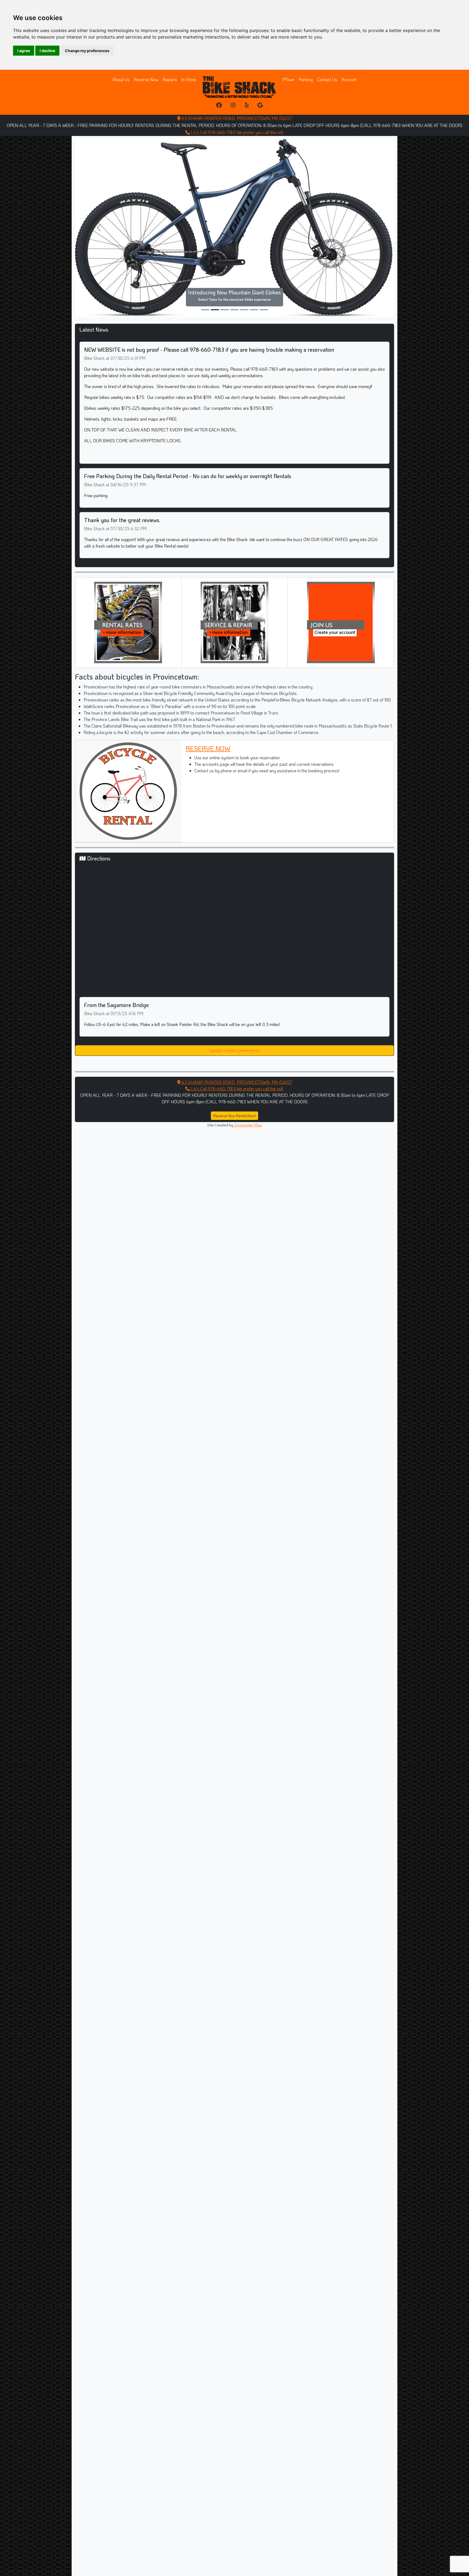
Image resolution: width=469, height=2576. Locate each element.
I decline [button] (47, 51)
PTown (288, 79)
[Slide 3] (234, 270)
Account (349, 79)
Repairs (170, 79)
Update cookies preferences (235, 1011)
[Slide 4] (244, 270)
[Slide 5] (254, 270)
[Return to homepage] (239, 87)
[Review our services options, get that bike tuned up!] (234, 582)
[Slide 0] (205, 270)
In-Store (189, 79)
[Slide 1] (215, 270)
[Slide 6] (264, 270)
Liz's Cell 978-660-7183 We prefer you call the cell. (237, 132)
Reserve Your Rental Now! (234, 1076)
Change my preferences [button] (87, 51)
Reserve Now (146, 79)
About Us (121, 79)
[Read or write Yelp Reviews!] (247, 105)
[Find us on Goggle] (260, 105)
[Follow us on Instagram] (233, 105)
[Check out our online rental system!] (128, 582)
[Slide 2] (225, 270)
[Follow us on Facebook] (219, 105)
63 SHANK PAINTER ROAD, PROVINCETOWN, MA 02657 (236, 118)
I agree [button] (24, 51)
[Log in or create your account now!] (341, 582)
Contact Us (327, 79)
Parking (306, 79)
